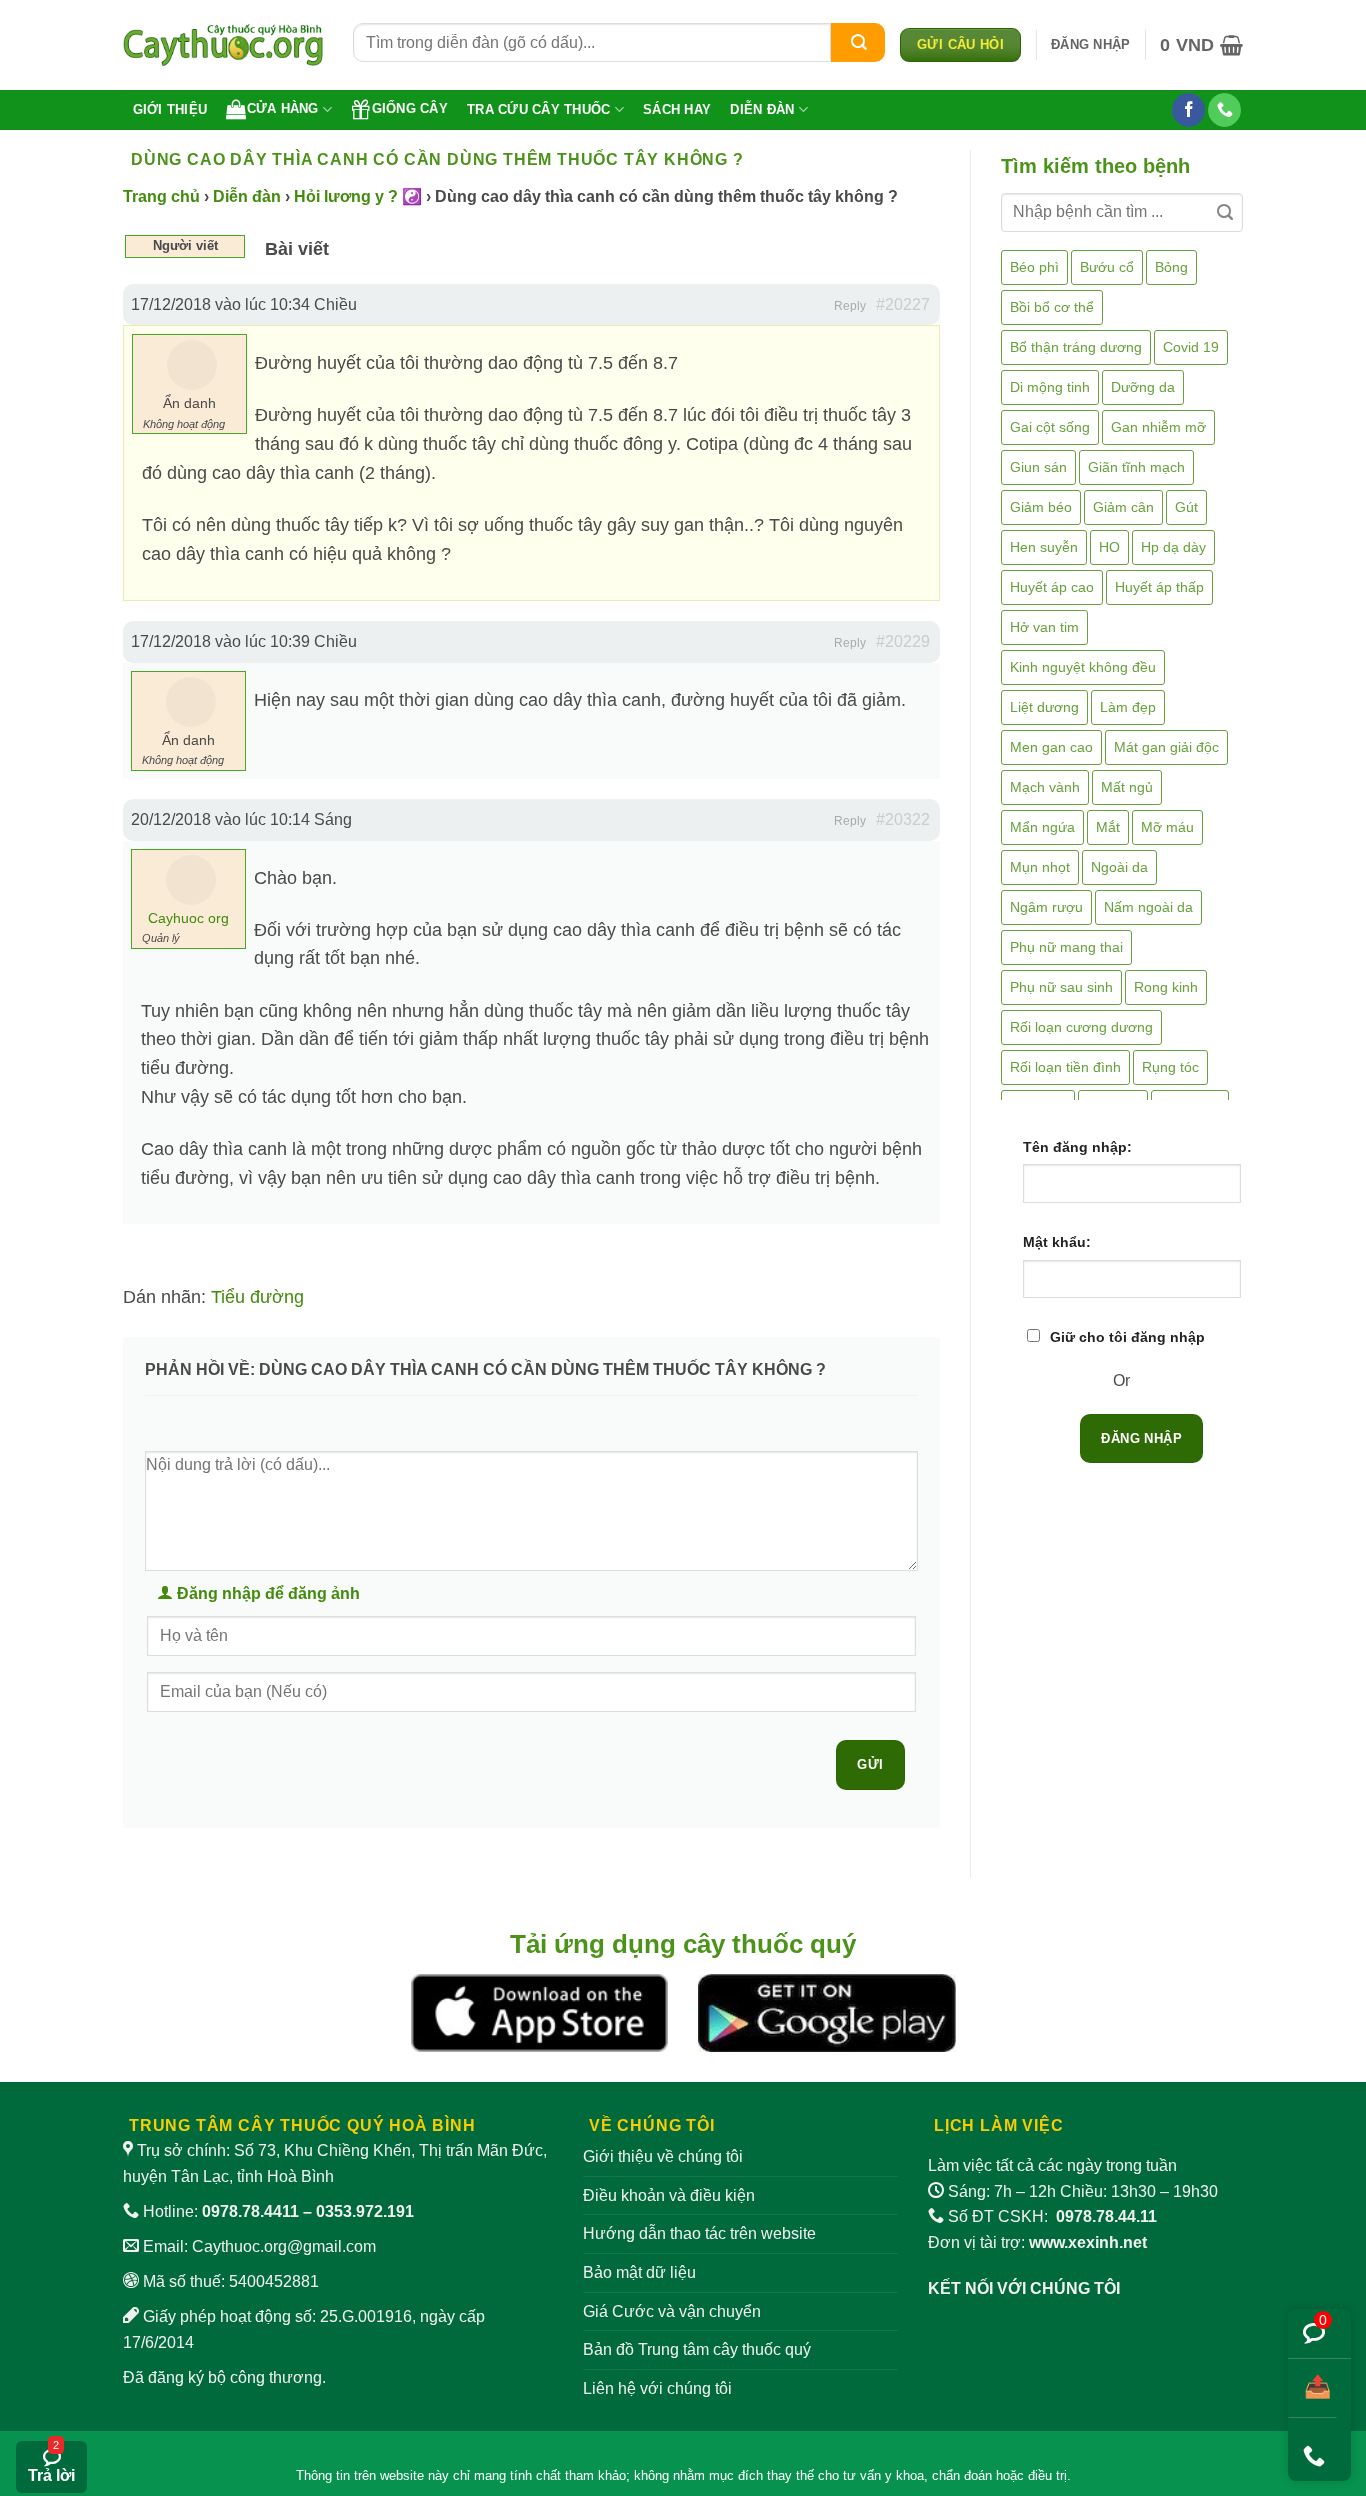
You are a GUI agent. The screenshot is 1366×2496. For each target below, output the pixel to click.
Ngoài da (1119, 867)
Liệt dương (1044, 707)
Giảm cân (1123, 507)
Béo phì (1034, 267)
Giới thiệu (170, 109)
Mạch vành (1045, 787)
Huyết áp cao (1052, 587)
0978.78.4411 (250, 2211)
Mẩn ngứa (1042, 827)
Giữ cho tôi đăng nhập (1127, 1337)
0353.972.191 (365, 2211)
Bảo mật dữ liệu (639, 2272)
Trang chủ (161, 196)
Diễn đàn (762, 109)
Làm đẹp (1128, 707)
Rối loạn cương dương (1081, 1027)
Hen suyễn (1044, 547)
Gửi (870, 1764)
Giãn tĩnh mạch (1136, 467)
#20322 (903, 819)
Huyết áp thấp (1159, 587)
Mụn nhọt (1040, 867)
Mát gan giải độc (1166, 747)
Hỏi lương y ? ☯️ (358, 196)
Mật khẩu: (1057, 1242)
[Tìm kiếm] (858, 42)
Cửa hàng (283, 108)
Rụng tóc (1170, 1067)
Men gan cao (1051, 747)
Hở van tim (1044, 627)
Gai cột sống (1050, 427)
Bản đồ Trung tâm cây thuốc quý (697, 2349)
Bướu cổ (1107, 267)
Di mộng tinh (1050, 387)
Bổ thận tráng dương (1076, 347)
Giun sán (1038, 467)
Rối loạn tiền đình (1065, 1067)
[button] (1090, 45)
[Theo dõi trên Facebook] (1188, 110)
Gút (1186, 507)
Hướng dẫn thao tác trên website (699, 2233)
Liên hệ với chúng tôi (657, 2388)
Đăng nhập (1141, 1438)
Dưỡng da (1143, 387)
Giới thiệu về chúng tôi (663, 2156)
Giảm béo (1041, 507)
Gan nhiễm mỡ (1158, 427)
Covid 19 (1191, 347)
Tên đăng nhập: (1077, 1147)
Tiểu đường (257, 1297)
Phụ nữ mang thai (1066, 947)
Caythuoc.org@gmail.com (284, 2246)
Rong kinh (1166, 987)
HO (1109, 547)
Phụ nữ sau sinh (1061, 987)
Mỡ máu (1167, 827)
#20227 (903, 304)
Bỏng (1171, 267)
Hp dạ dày (1173, 547)
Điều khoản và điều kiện (669, 2195)
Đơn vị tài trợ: (1037, 2242)
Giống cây (410, 108)
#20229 (903, 641)
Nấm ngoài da (1148, 907)
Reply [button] (850, 306)
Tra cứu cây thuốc (538, 109)
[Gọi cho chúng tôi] (1224, 110)
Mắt (1108, 827)
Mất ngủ (1127, 787)
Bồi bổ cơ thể (1052, 307)
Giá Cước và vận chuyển (672, 2311)
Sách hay (677, 109)
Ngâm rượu (1046, 907)
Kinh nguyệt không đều (1083, 667)
